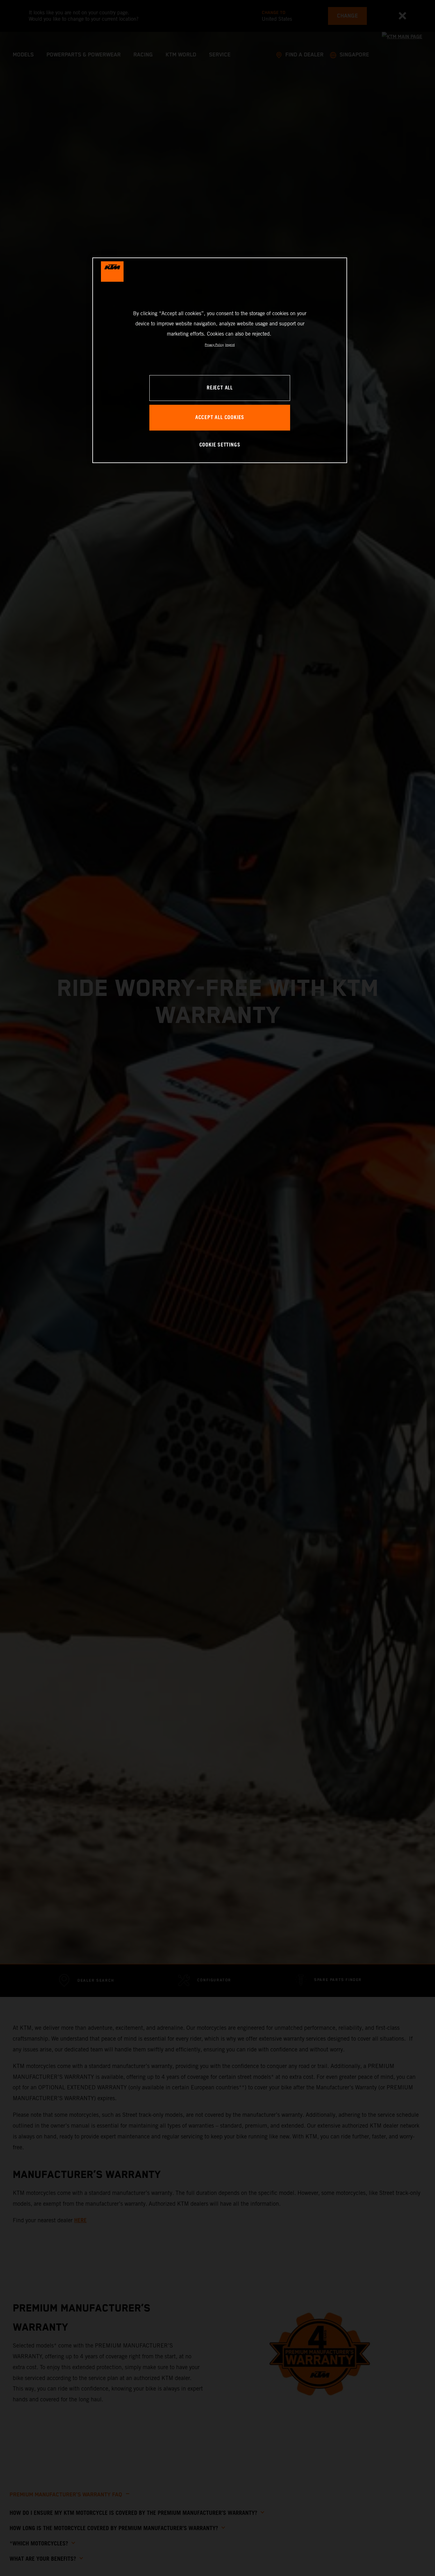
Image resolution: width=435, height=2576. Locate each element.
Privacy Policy (214, 345)
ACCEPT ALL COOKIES (220, 418)
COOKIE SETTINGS (220, 445)
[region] (220, 360)
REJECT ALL (220, 388)
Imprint (230, 345)
